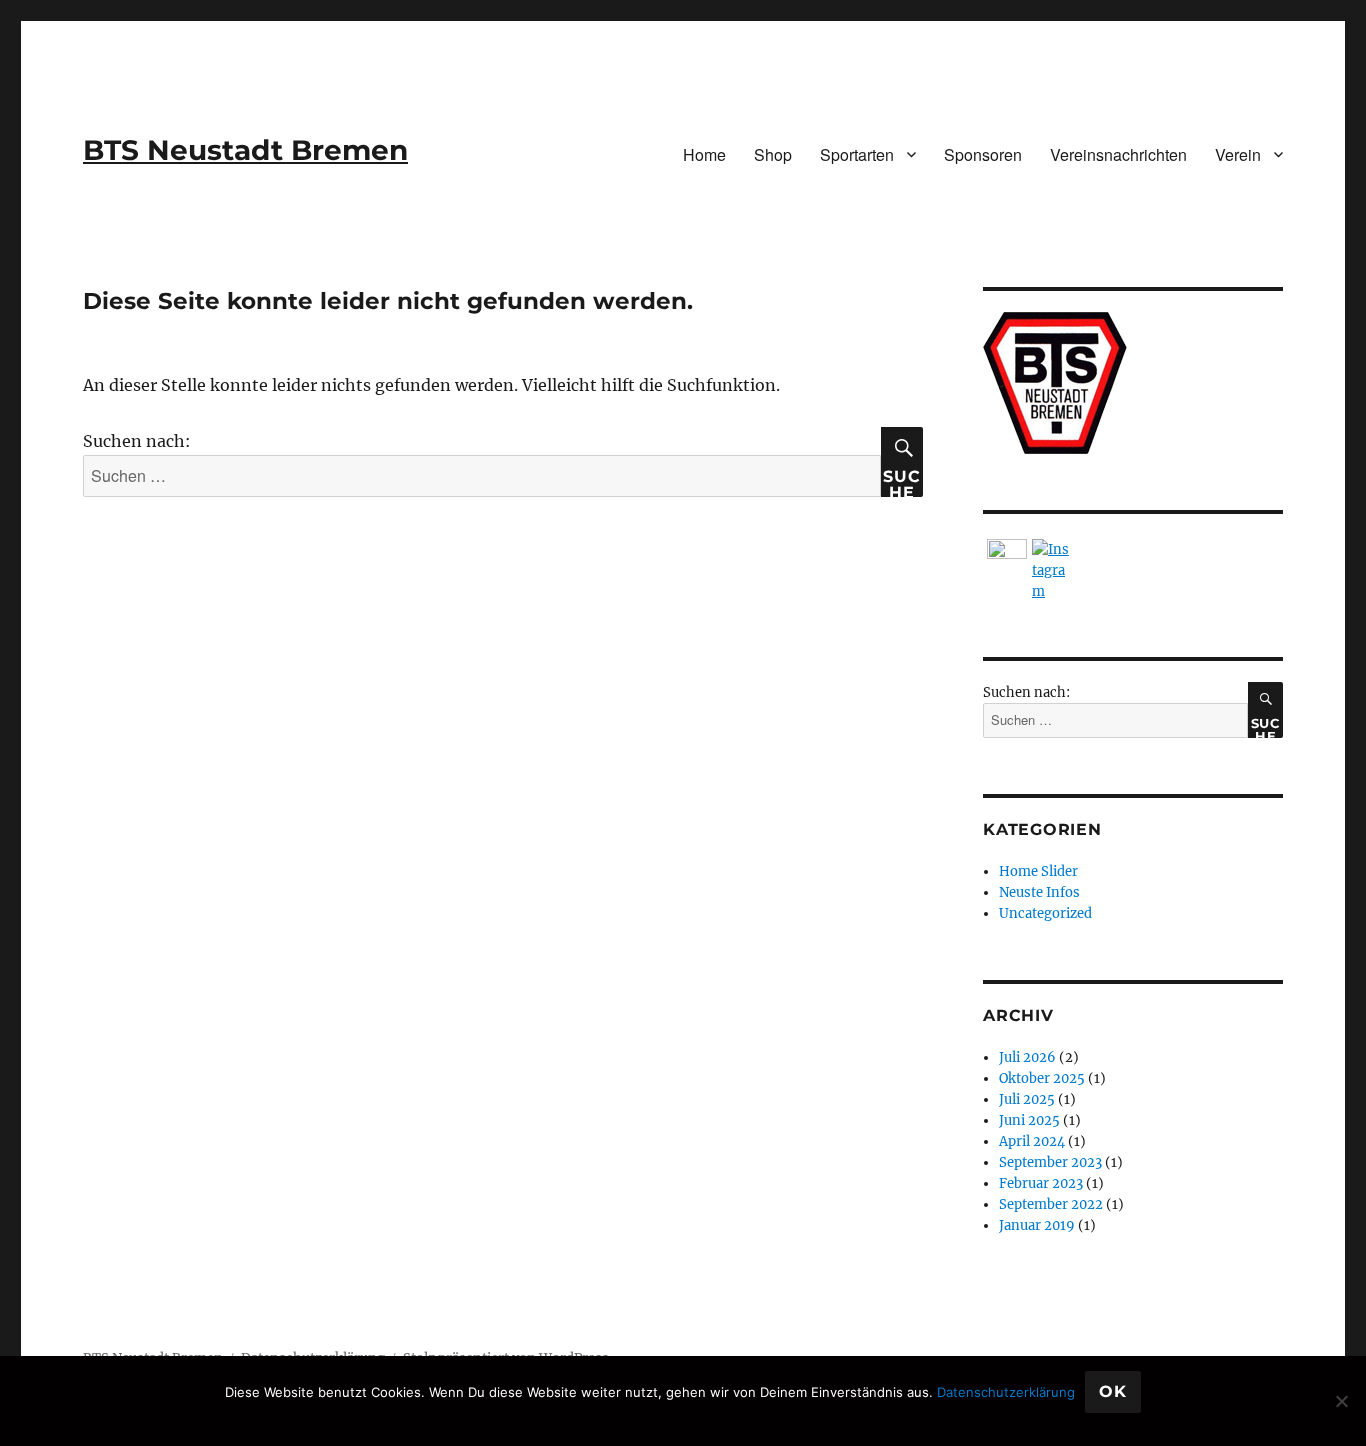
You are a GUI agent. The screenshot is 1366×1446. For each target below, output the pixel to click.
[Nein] (1341, 1401)
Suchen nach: (137, 441)
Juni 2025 (1029, 1120)
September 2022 (1051, 1204)
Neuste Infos (1039, 892)
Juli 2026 (1027, 1057)
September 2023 (1050, 1162)
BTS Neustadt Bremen (245, 150)
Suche (901, 482)
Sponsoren (983, 154)
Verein (1238, 154)
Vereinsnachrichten (1118, 154)
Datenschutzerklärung (1006, 1392)
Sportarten (857, 154)
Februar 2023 (1041, 1183)
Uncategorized (1045, 913)
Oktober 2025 (1042, 1078)
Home (704, 154)
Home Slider (1038, 871)
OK (1113, 1391)
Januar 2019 (1037, 1225)
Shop (773, 154)
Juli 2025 (1027, 1099)
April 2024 (1032, 1141)
